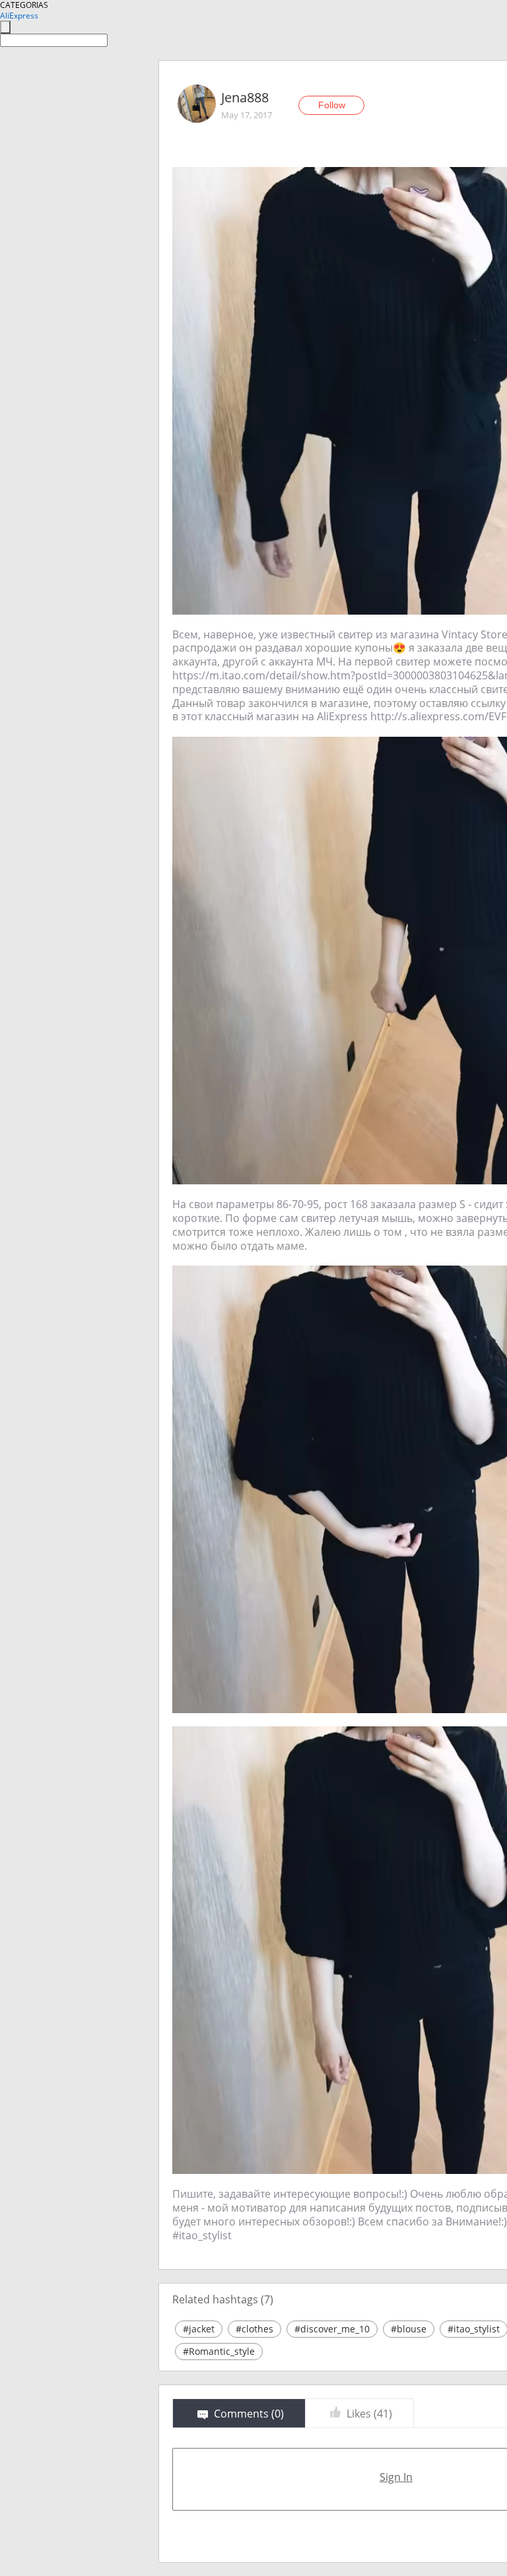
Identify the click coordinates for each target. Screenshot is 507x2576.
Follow (332, 105)
